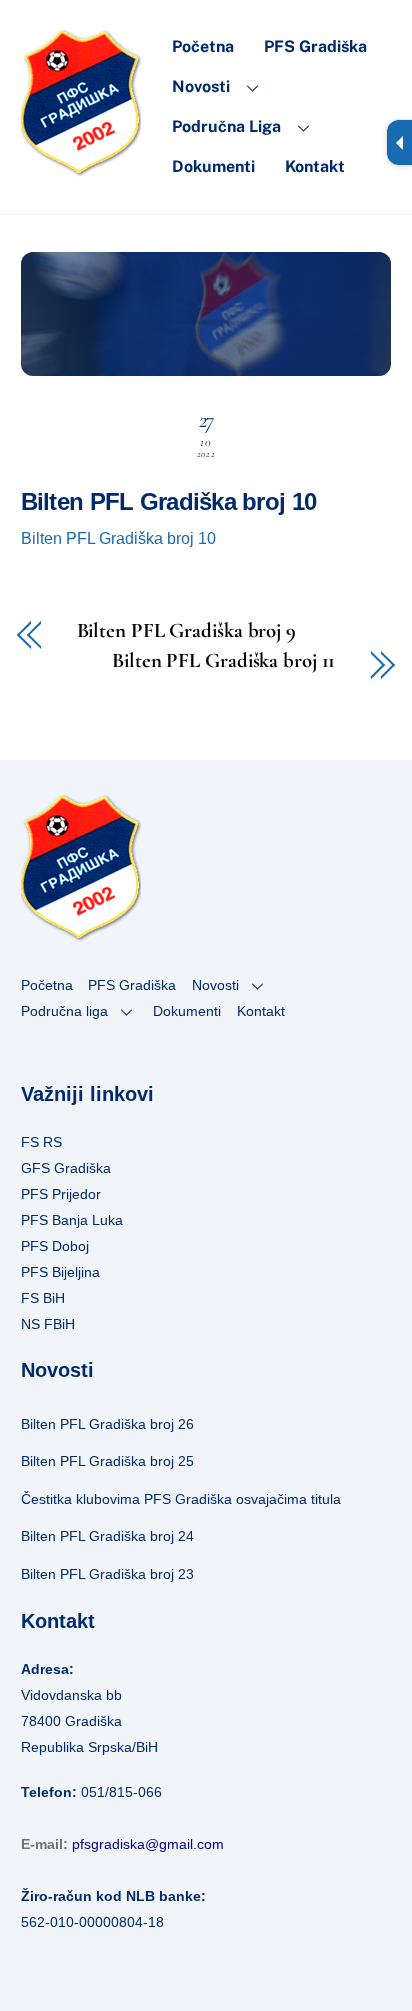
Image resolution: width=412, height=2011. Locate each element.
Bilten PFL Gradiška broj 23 (107, 1574)
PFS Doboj (55, 1246)
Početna (203, 46)
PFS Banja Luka (72, 1220)
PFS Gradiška (315, 46)
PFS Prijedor (61, 1194)
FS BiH (43, 1298)
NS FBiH (48, 1324)
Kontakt (315, 166)
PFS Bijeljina (60, 1272)
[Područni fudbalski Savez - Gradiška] (81, 167)
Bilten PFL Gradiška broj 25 (107, 1461)
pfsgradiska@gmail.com (148, 1844)
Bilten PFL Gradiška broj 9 (186, 631)
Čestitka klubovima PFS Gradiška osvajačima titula (181, 1499)
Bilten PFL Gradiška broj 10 (169, 501)
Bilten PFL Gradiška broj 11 (223, 661)
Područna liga (226, 126)
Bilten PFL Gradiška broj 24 (107, 1536)
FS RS (41, 1142)
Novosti (201, 86)
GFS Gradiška (66, 1168)
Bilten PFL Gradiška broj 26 (107, 1424)
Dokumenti (213, 166)
